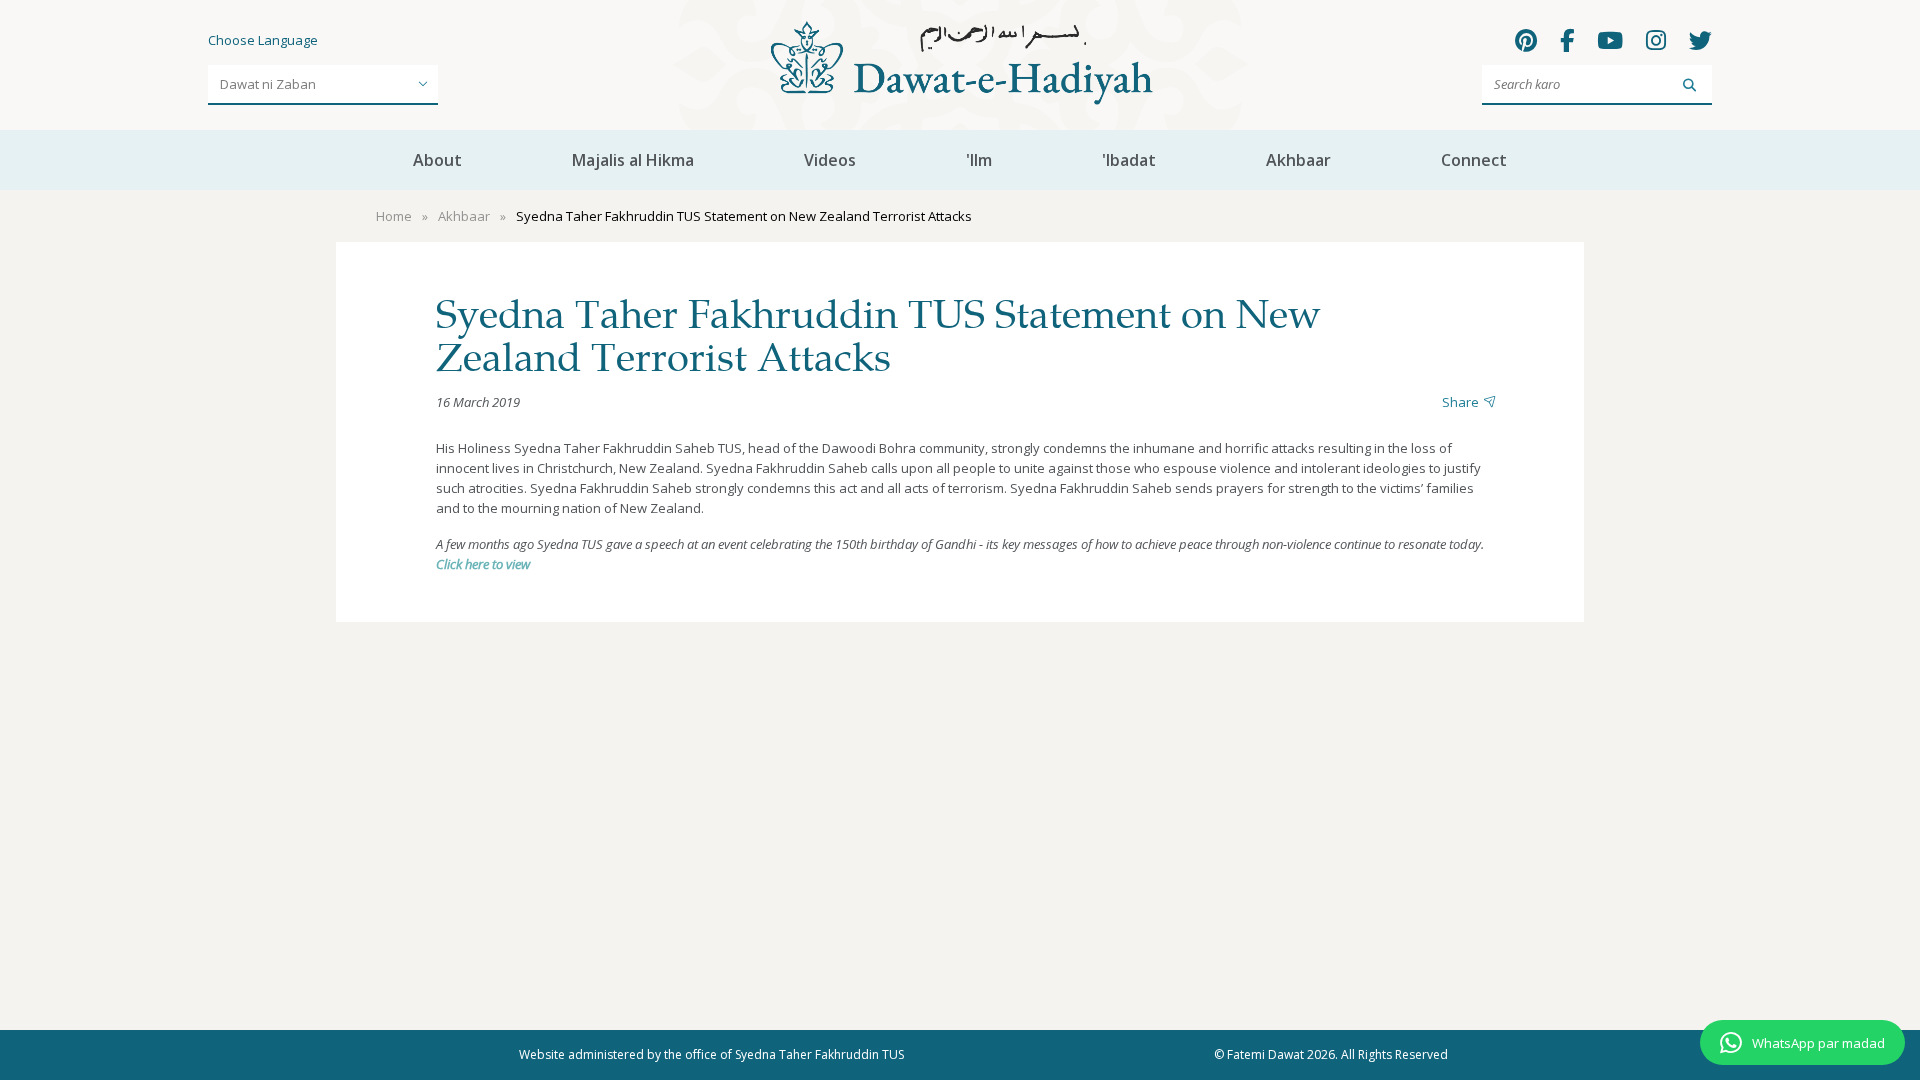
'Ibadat (1129, 160)
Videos (830, 160)
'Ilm (979, 160)
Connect (1474, 160)
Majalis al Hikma (633, 160)
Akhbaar (1298, 160)
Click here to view (483, 564)
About (437, 160)
